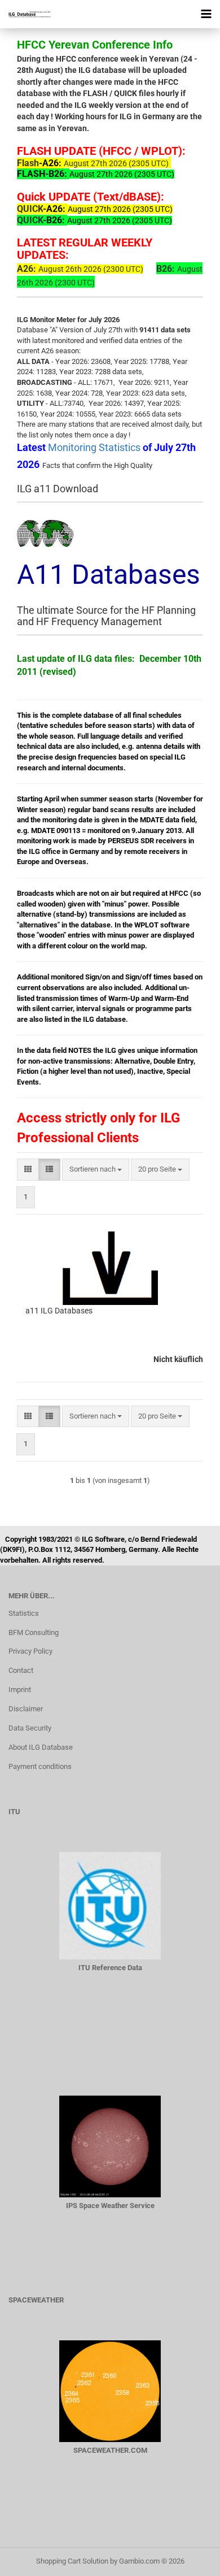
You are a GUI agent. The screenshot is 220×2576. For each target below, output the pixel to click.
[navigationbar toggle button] (206, 14)
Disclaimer (26, 1709)
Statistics (24, 1613)
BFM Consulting (34, 1632)
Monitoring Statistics (95, 447)
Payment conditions (40, 1766)
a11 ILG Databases (59, 1311)
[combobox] (96, 1170)
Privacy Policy (30, 1651)
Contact (21, 1670)
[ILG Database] (25, 14)
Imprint (20, 1690)
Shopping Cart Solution (72, 2561)
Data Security (30, 1728)
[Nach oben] (189, 2559)
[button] (28, 1170)
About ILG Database (41, 1747)
